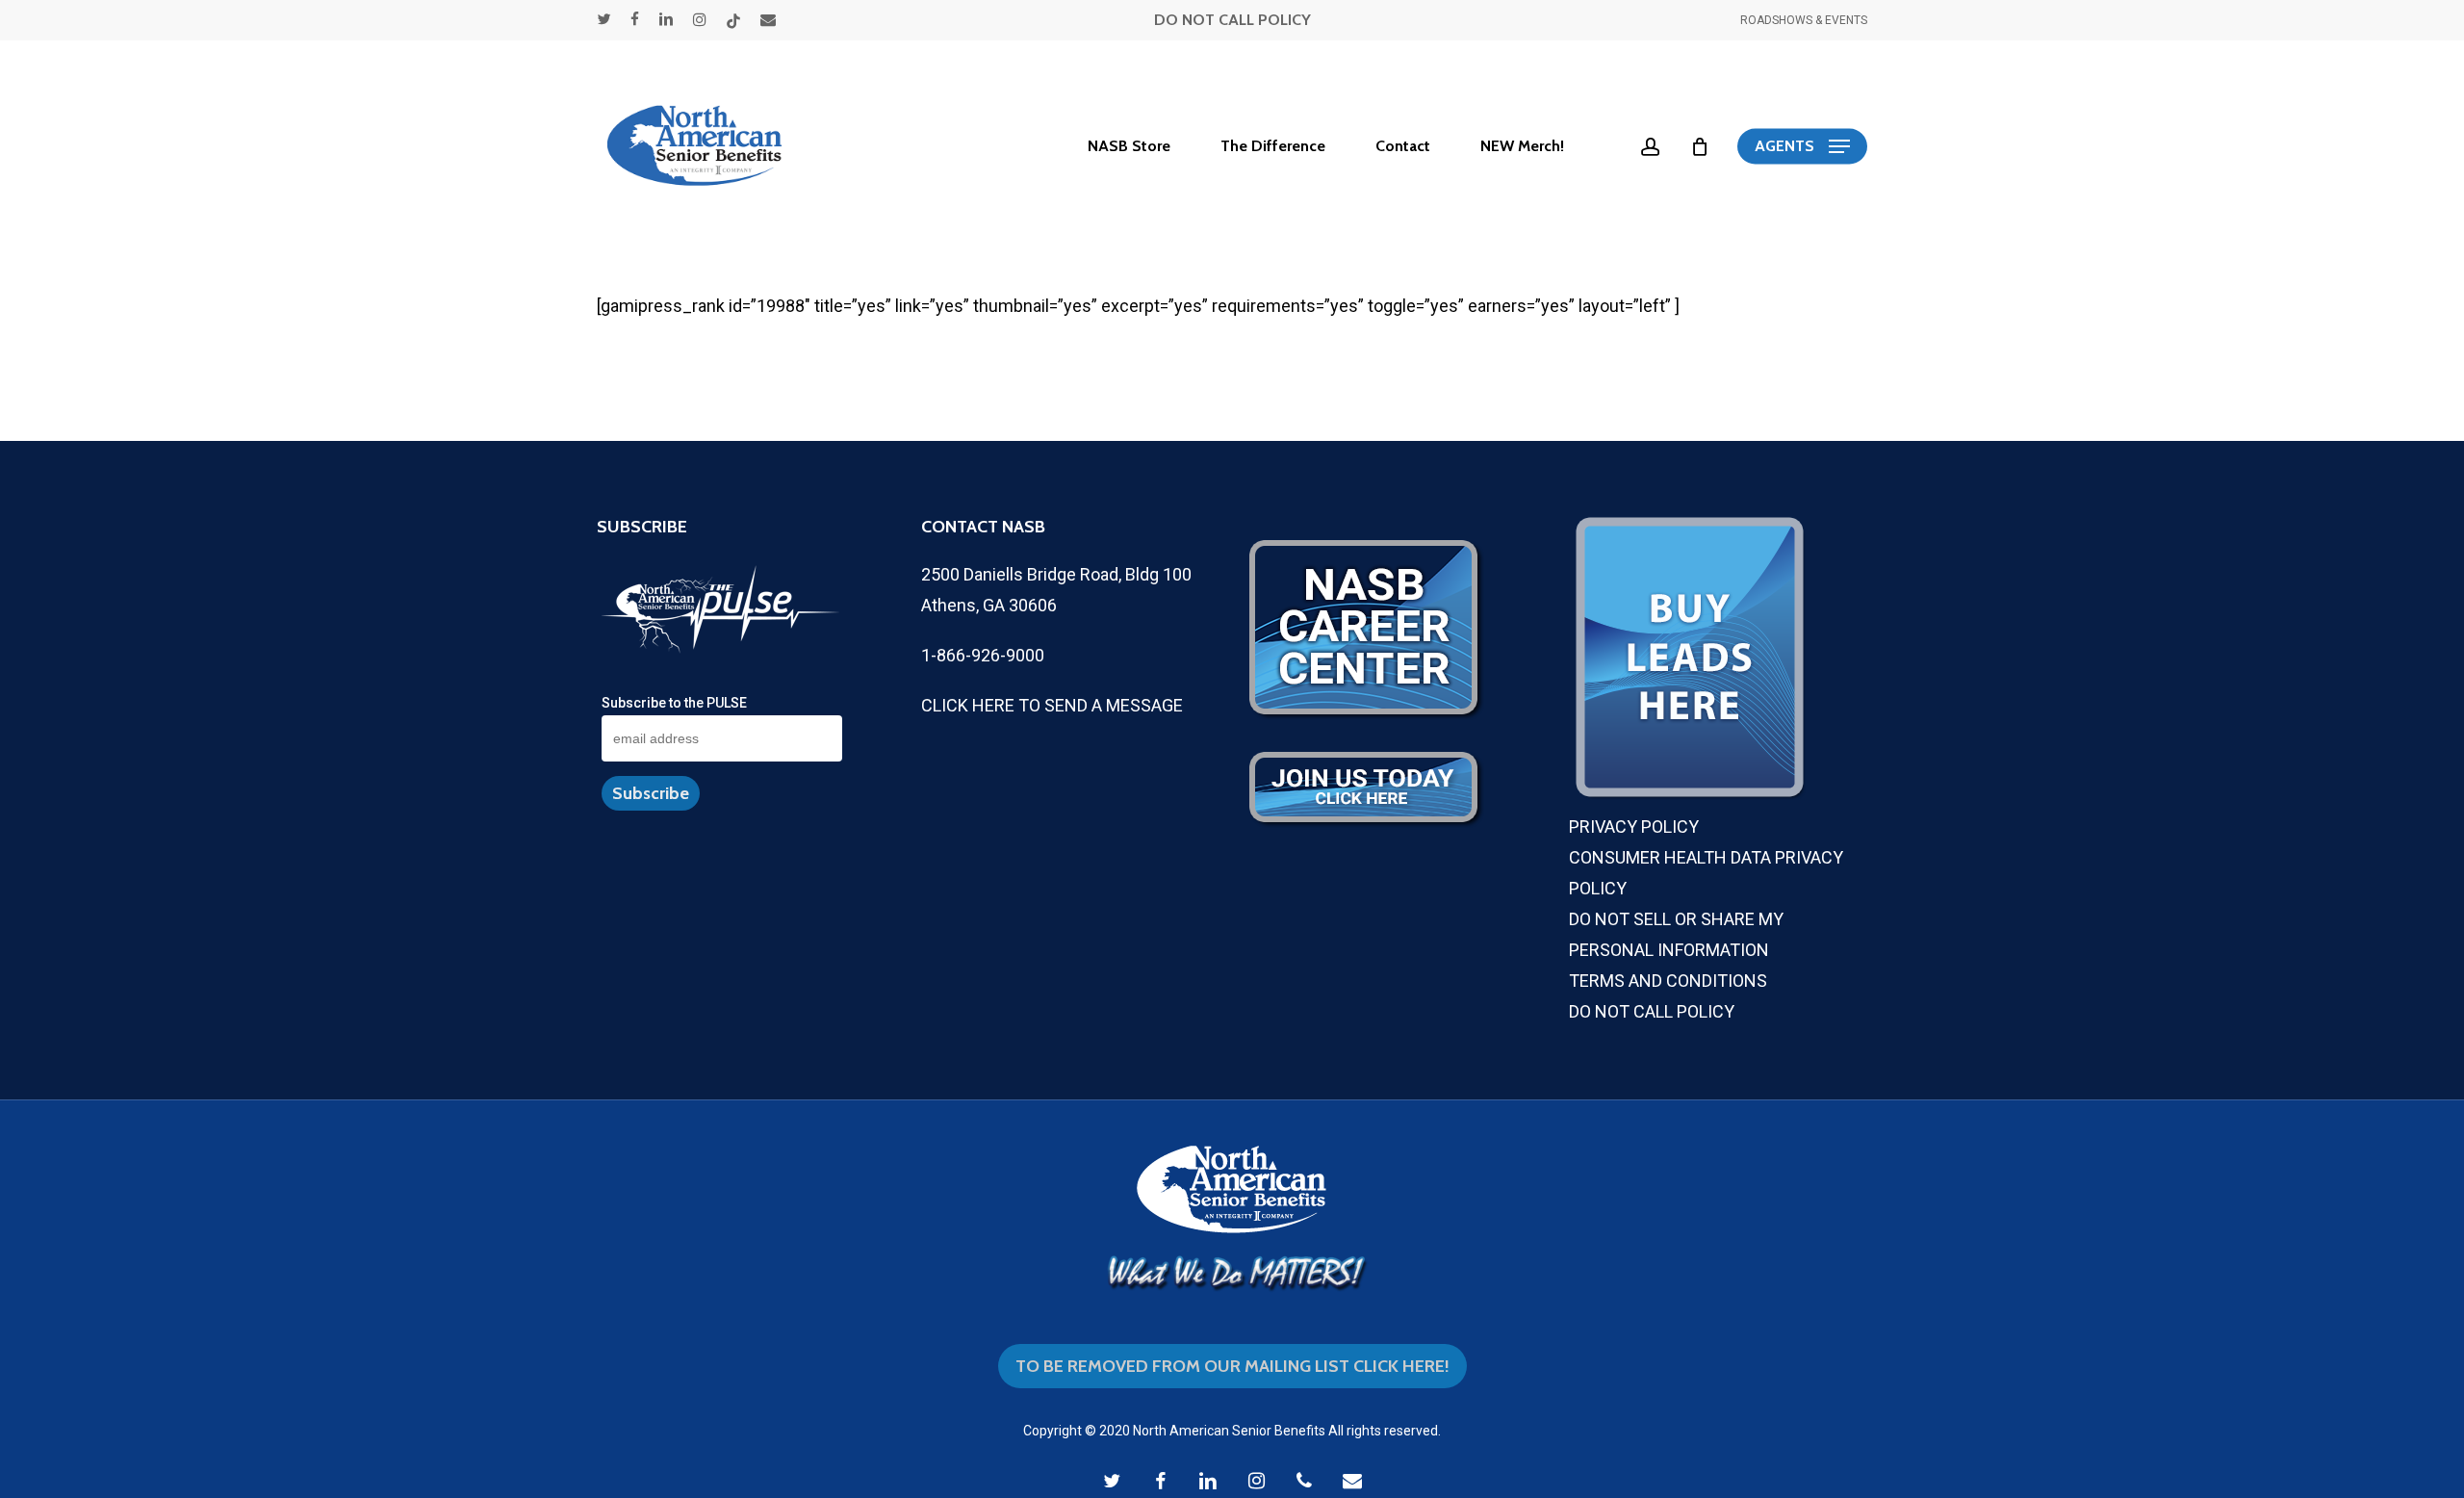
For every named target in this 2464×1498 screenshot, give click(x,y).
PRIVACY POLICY (1634, 826)
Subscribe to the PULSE (674, 703)
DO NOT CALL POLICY (1232, 20)
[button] (1802, 147)
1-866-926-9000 (983, 655)
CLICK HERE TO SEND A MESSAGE (1052, 705)
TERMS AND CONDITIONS (1668, 981)
